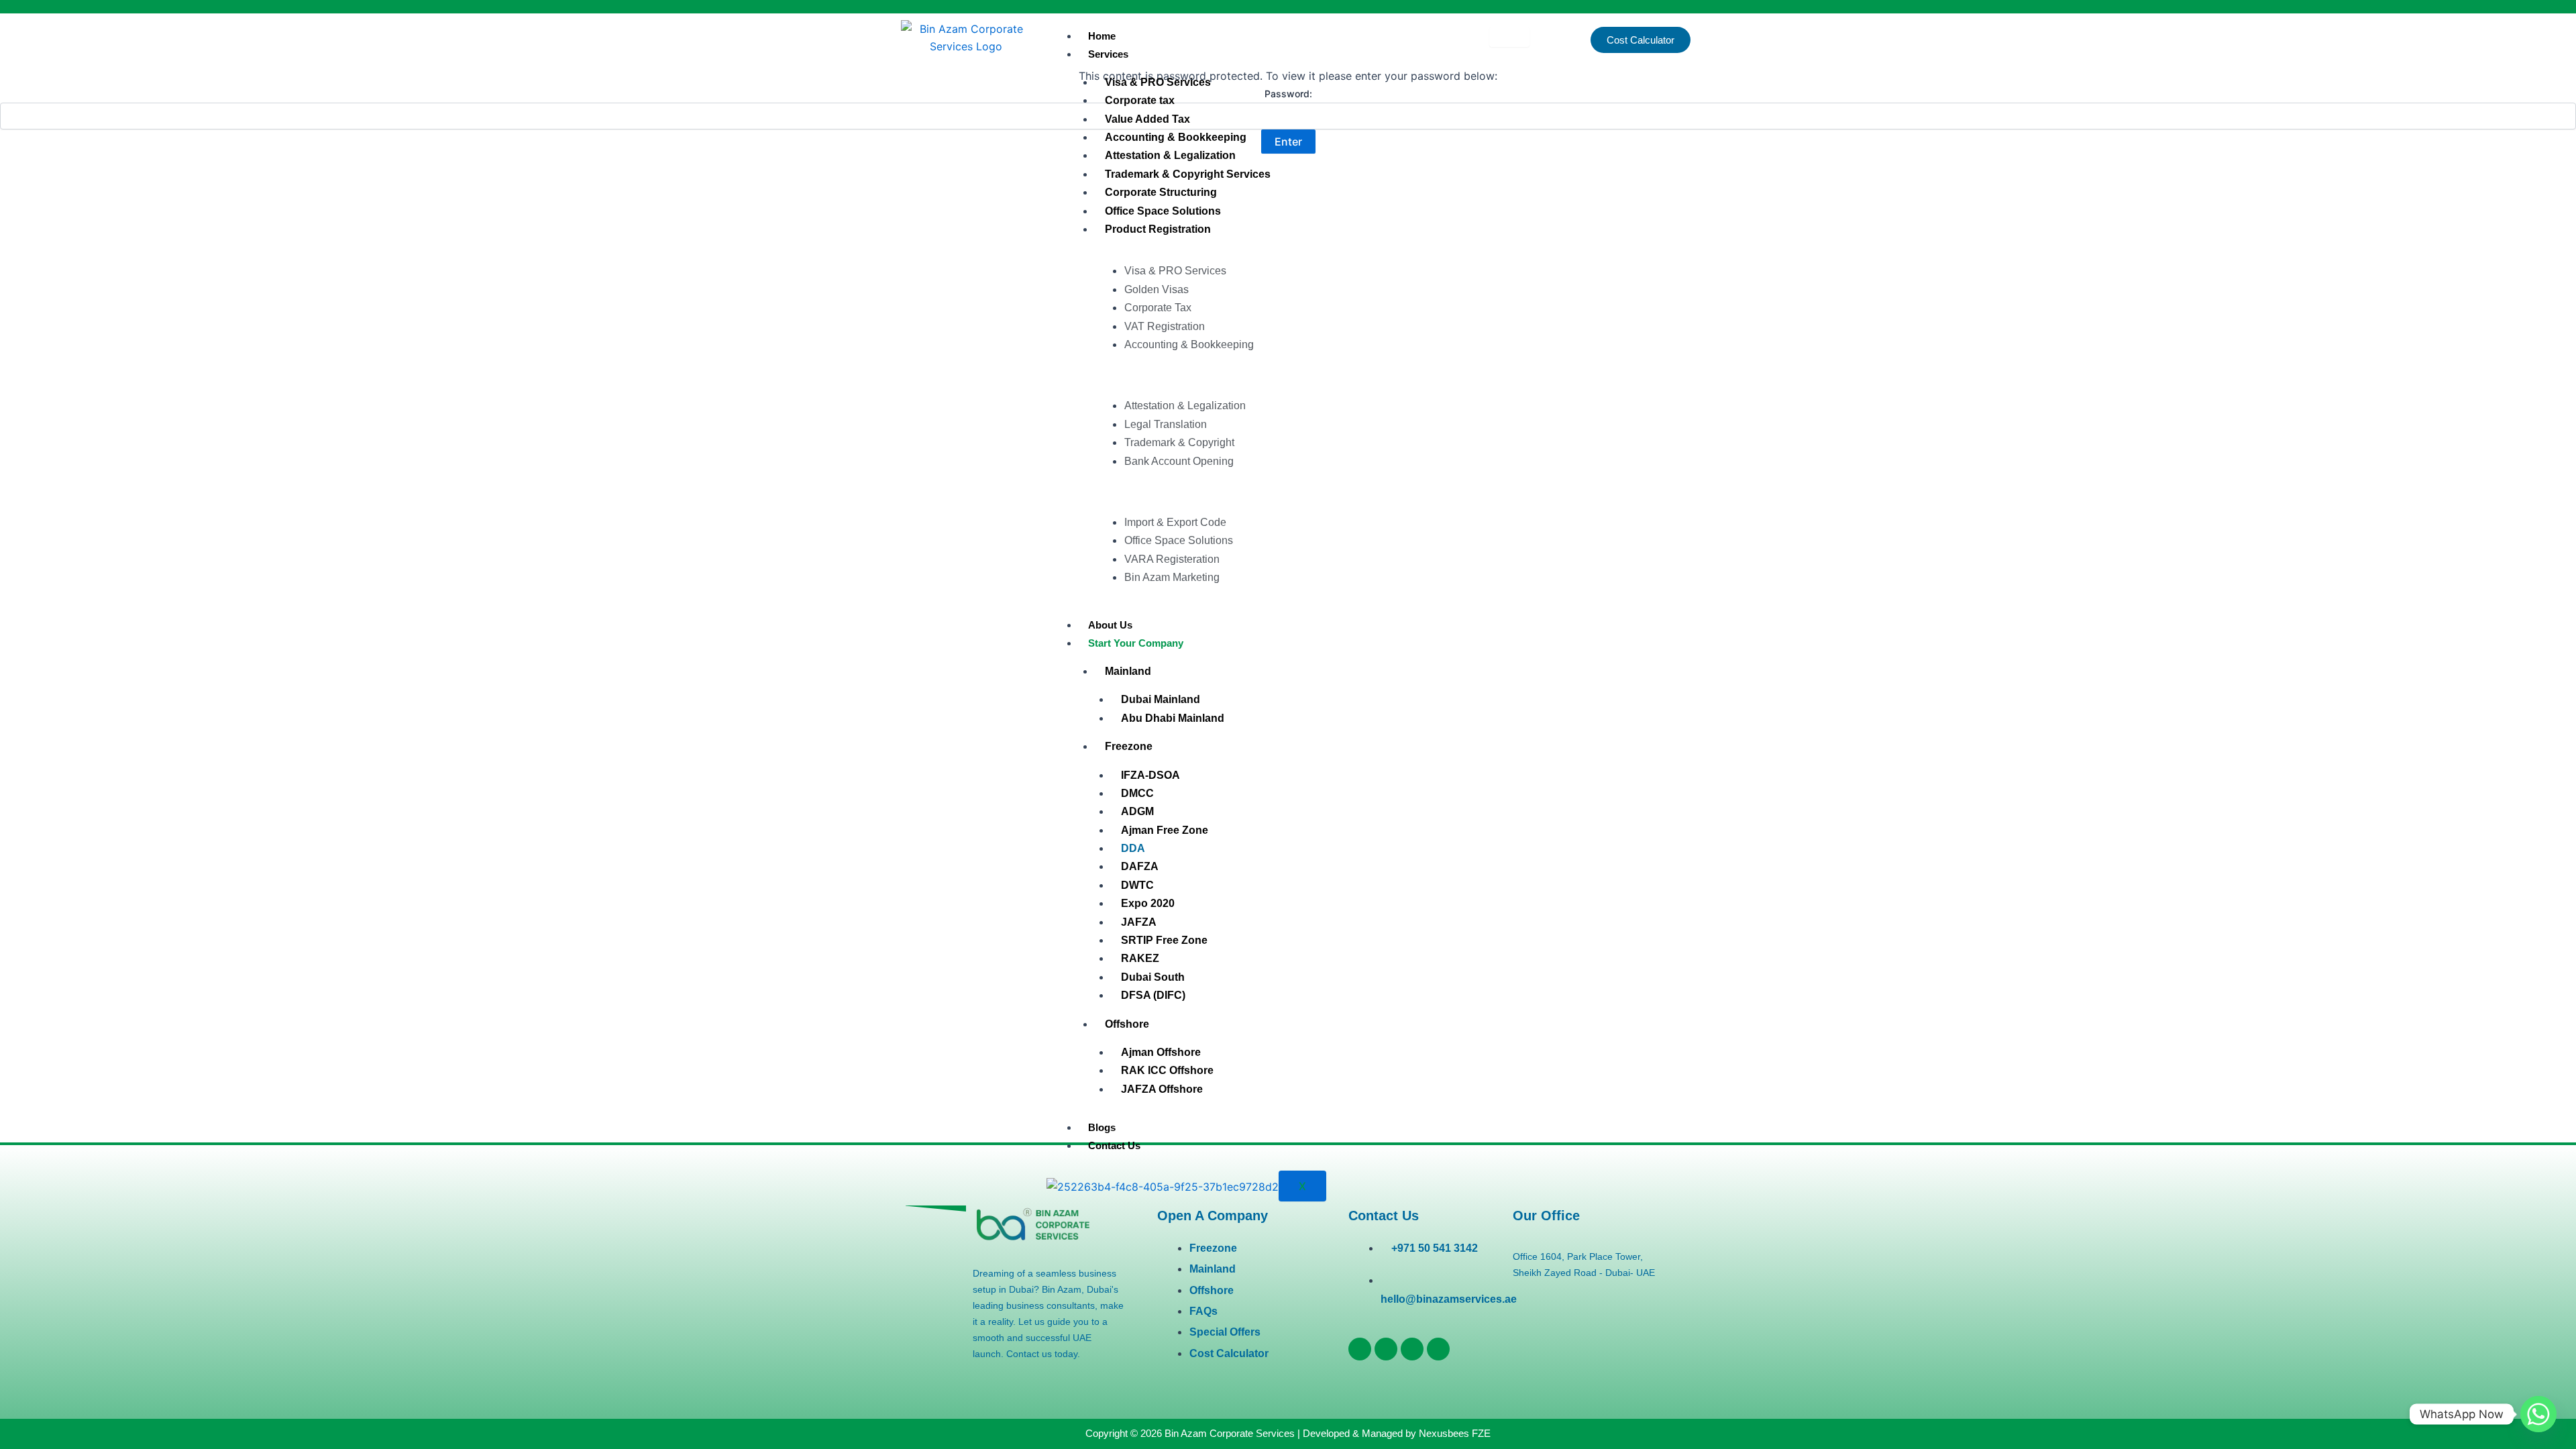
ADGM (1137, 811)
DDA (1133, 848)
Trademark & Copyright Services (1188, 174)
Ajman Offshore (1161, 1052)
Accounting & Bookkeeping (1176, 137)
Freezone (1129, 746)
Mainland (1128, 671)
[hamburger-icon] (1509, 37)
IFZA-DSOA (1150, 775)
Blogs (1102, 1127)
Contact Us (1114, 1145)
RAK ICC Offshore (1167, 1070)
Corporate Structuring (1161, 192)
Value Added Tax (1147, 119)
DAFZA (1140, 866)
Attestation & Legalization (1170, 155)
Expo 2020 (1148, 903)
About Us (1110, 625)
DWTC (1137, 885)
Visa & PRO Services (1158, 82)
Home (1102, 36)
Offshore (1127, 1024)
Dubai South (1153, 977)
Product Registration (1158, 229)
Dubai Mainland (1161, 699)
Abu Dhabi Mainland (1173, 718)
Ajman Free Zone (1165, 830)
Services (1108, 54)
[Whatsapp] (2538, 1414)
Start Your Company (1136, 643)
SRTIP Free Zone (1164, 940)
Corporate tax (1140, 100)
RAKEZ (1140, 958)
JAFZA (1139, 922)
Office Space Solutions (1163, 211)
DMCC (1137, 793)
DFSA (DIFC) (1153, 995)
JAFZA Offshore (1162, 1089)
